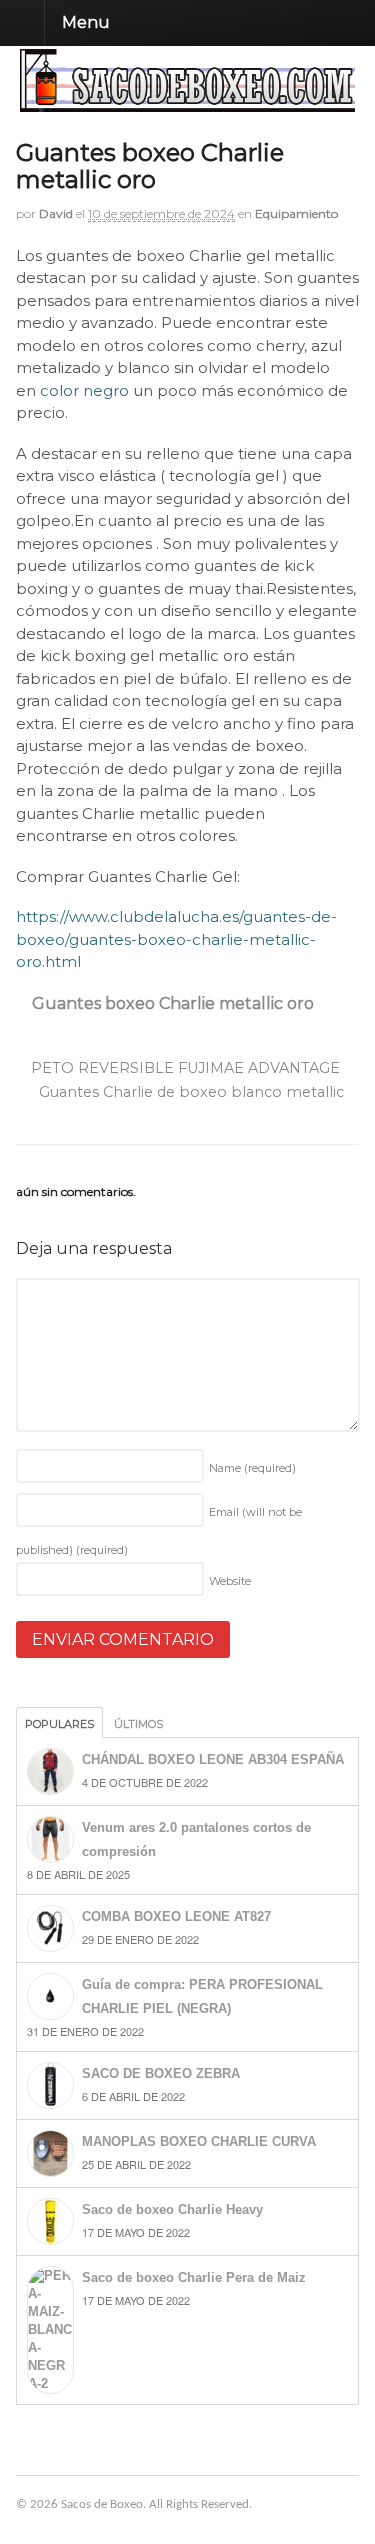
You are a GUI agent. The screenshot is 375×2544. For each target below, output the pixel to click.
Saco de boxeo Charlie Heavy (172, 2209)
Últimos (138, 1724)
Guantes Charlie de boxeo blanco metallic (193, 1092)
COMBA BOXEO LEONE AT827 (176, 1916)
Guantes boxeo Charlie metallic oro (173, 1003)
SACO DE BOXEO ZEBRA (161, 2073)
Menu (86, 22)
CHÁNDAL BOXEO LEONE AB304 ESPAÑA (213, 1759)
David (56, 213)
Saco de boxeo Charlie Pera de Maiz (194, 2277)
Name (252, 1468)
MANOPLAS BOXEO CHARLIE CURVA (199, 2141)
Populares (59, 1724)
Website (230, 1581)
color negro (84, 390)
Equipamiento (296, 213)
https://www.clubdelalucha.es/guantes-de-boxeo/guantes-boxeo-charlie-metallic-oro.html (176, 939)
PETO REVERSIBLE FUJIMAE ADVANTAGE (183, 1068)
